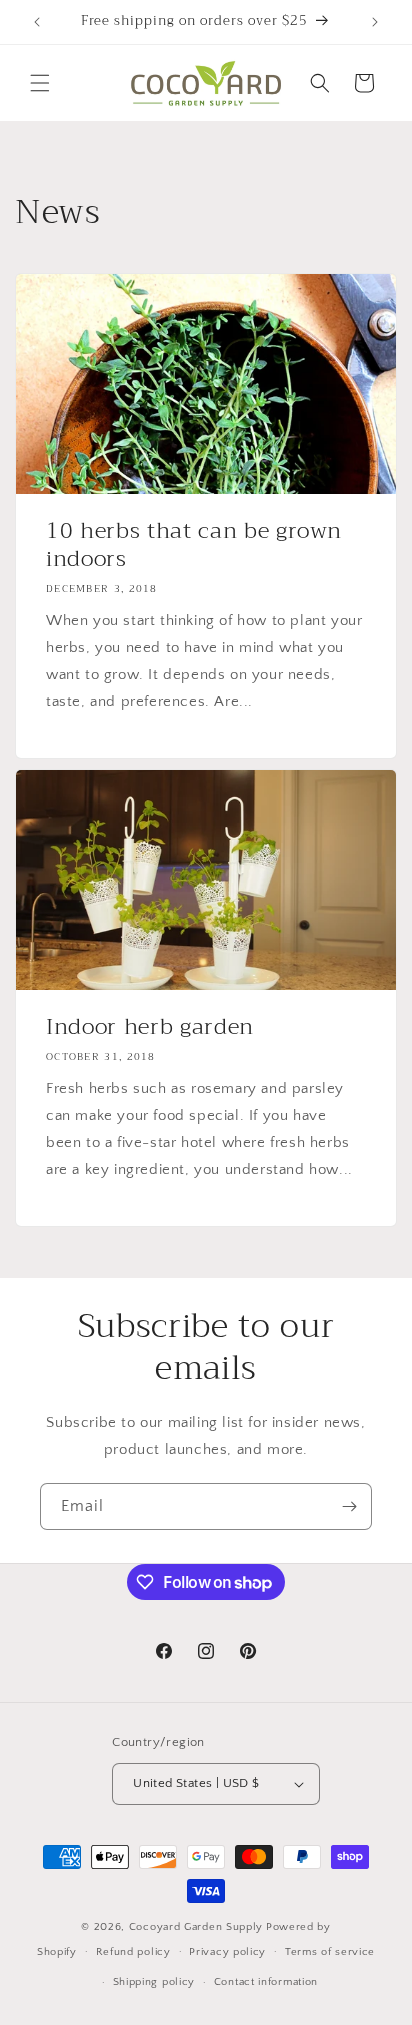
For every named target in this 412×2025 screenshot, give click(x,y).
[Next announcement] (375, 22)
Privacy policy (227, 1952)
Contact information (266, 1982)
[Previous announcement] (37, 22)
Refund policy (133, 1952)
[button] (40, 83)
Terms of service (330, 1952)
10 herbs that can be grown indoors (194, 545)
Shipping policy (154, 1982)
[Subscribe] (349, 1506)
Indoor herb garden (150, 1027)
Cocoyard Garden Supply (196, 1927)
